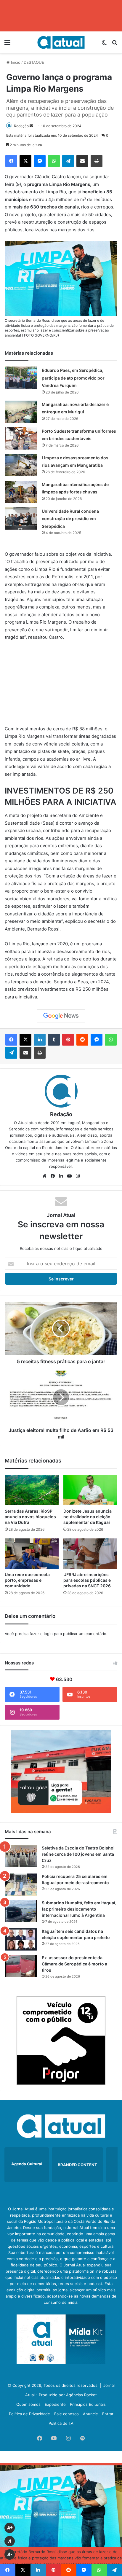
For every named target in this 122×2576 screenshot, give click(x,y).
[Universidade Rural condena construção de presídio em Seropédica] (21, 518)
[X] (25, 161)
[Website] (44, 1176)
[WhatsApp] (54, 161)
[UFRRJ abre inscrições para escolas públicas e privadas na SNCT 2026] (90, 1554)
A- (10, 2555)
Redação (21, 126)
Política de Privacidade (29, 2414)
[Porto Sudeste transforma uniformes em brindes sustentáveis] (21, 438)
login (48, 1634)
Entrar (108, 2414)
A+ (10, 2528)
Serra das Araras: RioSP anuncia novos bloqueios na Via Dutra (30, 1517)
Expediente (55, 2404)
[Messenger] (40, 161)
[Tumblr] (54, 1040)
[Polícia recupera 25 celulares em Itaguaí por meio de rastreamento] (21, 1885)
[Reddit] (82, 1040)
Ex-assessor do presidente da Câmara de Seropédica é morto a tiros (74, 1964)
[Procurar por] (115, 44)
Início (15, 62)
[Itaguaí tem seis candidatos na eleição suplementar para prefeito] (21, 1939)
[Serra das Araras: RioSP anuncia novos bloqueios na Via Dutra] (32, 1490)
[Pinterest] (68, 1040)
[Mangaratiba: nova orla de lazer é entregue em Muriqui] (21, 412)
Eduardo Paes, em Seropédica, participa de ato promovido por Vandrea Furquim (73, 378)
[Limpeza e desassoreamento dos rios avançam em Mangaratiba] (21, 465)
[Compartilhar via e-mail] (82, 161)
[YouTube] (69, 1176)
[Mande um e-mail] (31, 126)
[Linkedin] (40, 1040)
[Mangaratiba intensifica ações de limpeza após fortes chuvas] (21, 492)
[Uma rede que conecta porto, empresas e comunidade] (32, 1554)
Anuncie (90, 2414)
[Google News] (61, 1016)
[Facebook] (11, 161)
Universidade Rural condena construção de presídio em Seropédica (70, 519)
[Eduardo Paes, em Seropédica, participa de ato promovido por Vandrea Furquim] (21, 378)
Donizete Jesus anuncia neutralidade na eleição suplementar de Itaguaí (88, 1517)
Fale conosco (66, 2414)
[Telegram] (68, 161)
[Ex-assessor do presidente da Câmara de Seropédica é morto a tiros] (21, 1966)
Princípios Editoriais (88, 2404)
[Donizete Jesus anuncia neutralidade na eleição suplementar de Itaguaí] (90, 1490)
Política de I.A (61, 2423)
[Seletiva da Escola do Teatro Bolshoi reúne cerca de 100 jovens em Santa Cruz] (21, 1856)
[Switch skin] (104, 44)
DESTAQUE (34, 62)
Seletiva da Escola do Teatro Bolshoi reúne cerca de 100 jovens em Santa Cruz (78, 1854)
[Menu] (7, 44)
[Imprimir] (97, 161)
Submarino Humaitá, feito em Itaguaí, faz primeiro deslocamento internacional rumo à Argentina (79, 1909)
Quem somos (28, 2404)
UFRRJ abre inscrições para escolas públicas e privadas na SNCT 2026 (87, 1580)
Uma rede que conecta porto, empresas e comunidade (27, 1580)
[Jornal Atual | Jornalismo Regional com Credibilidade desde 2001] (61, 42)
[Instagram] (78, 1176)
